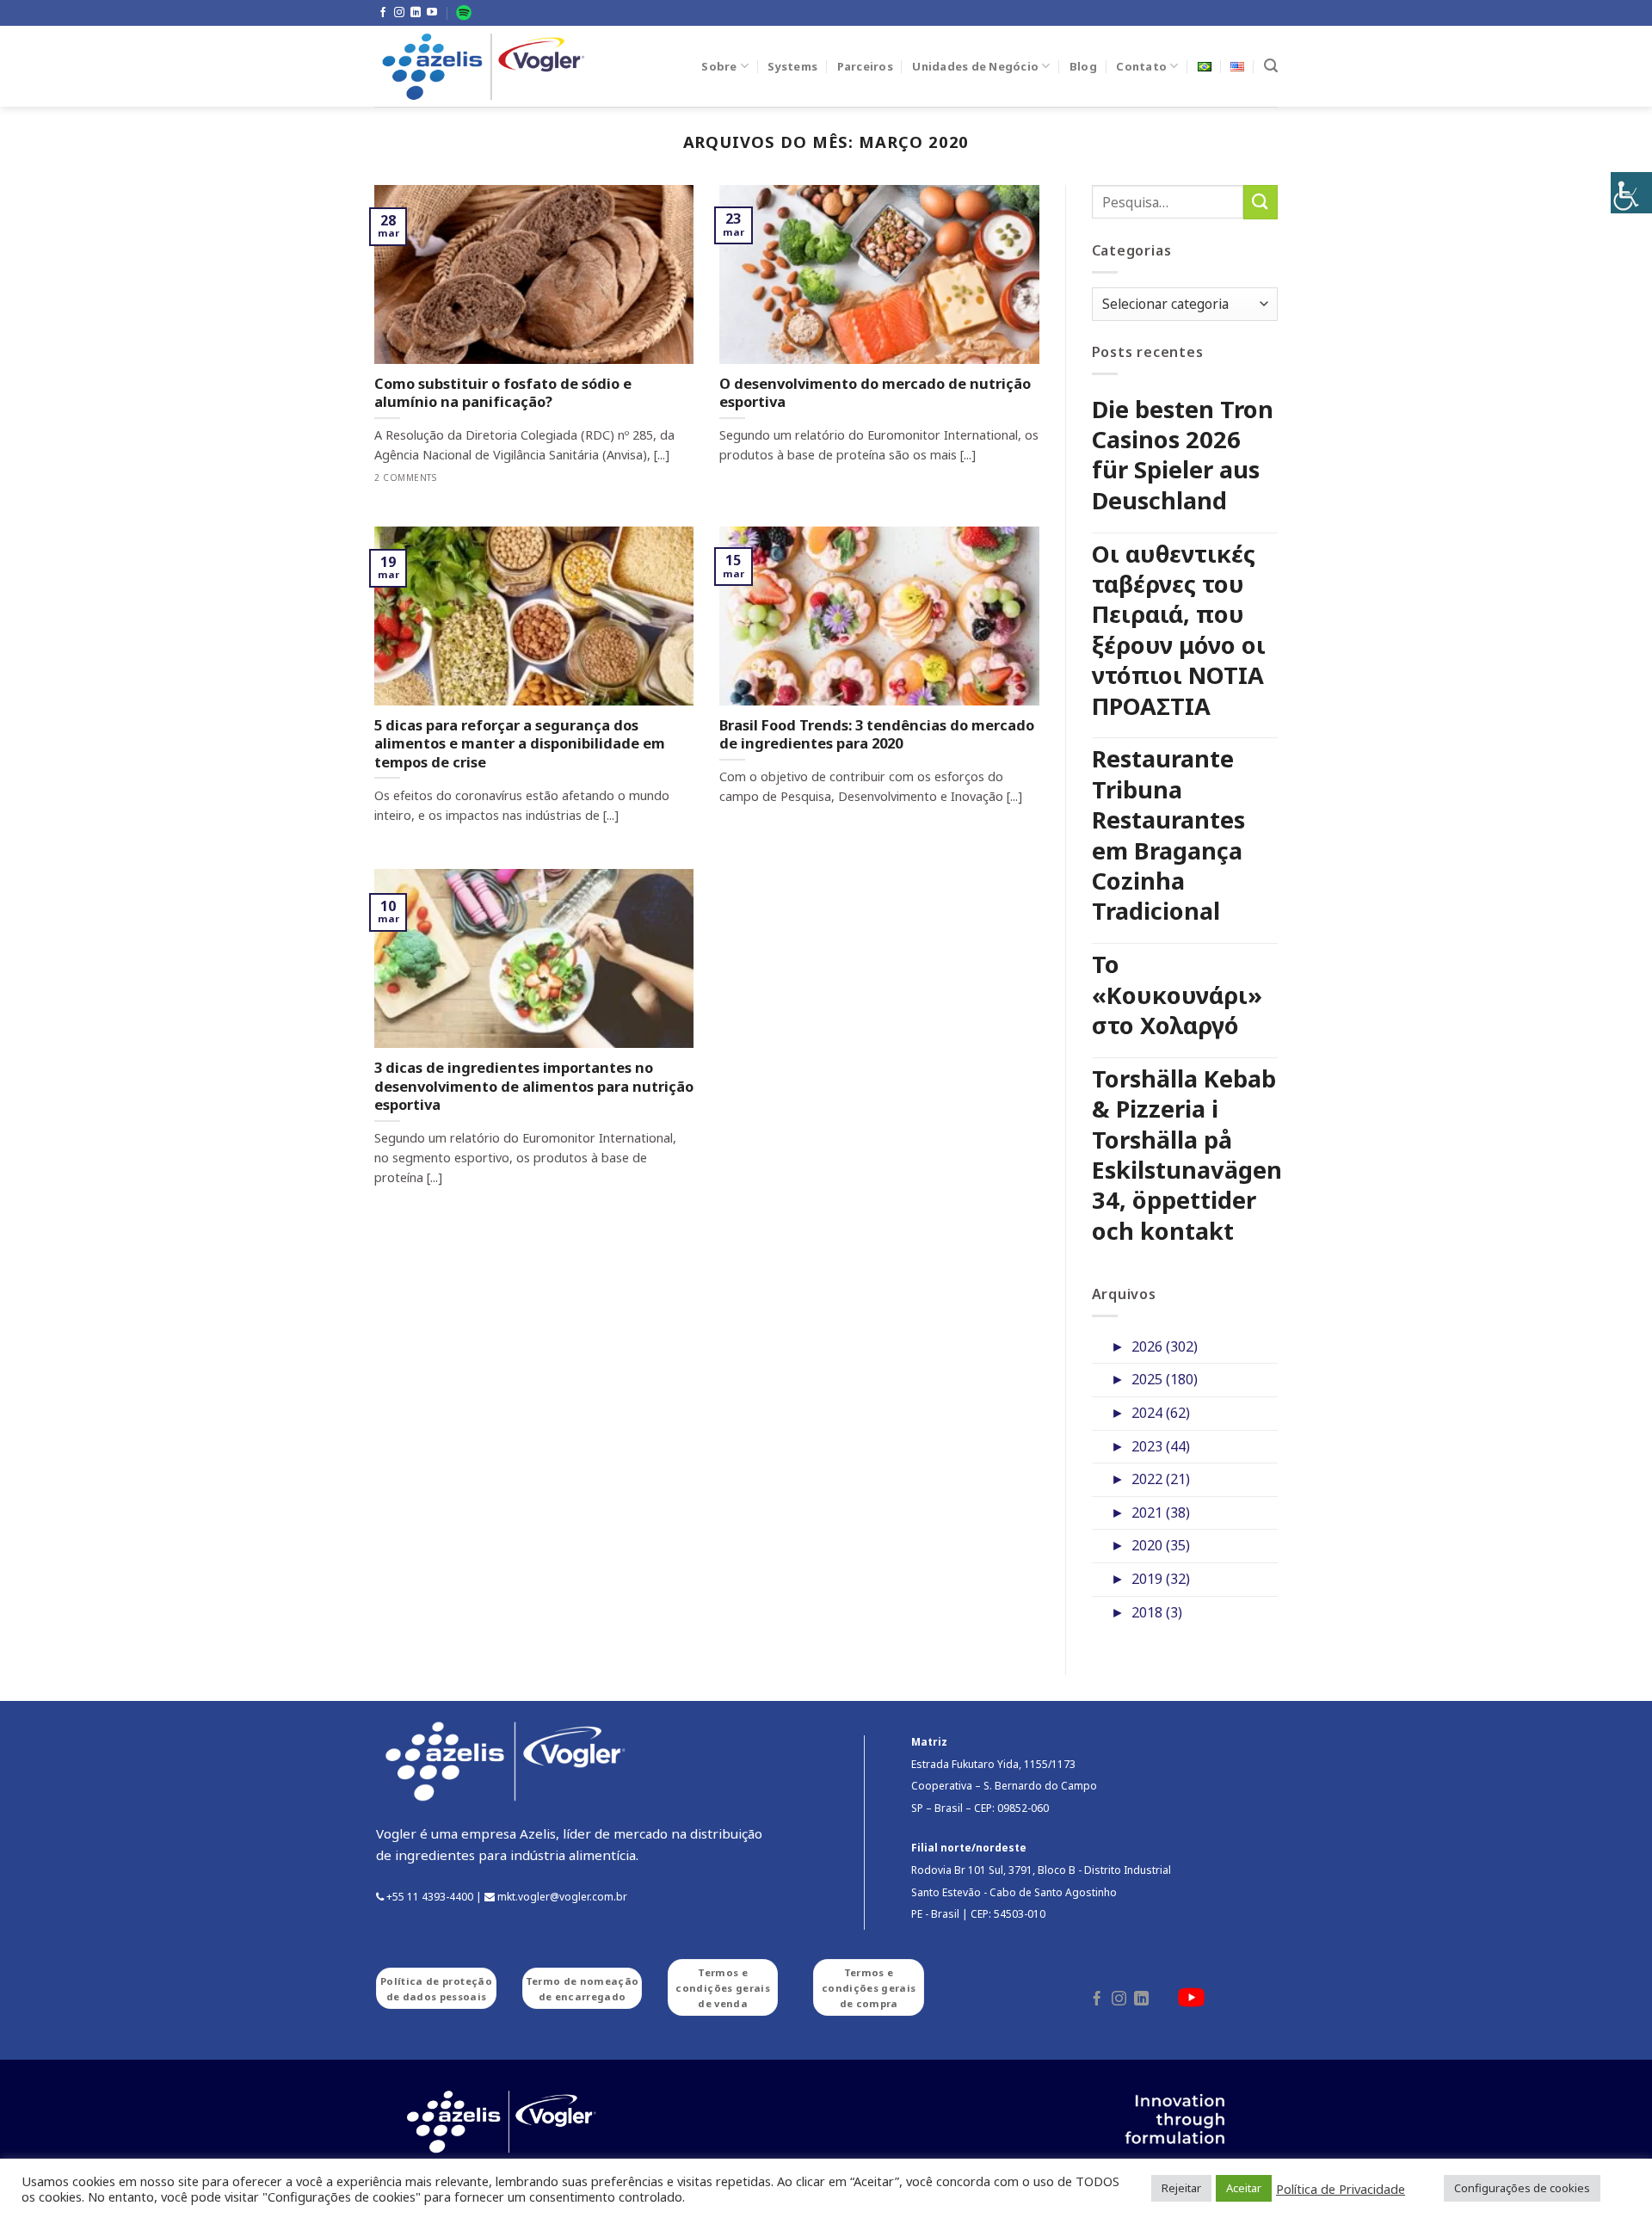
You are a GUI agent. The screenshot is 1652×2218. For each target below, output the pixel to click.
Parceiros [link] (865, 66)
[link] (1631, 193)
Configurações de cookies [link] (1522, 2188)
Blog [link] (1083, 66)
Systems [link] (792, 66)
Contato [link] (1141, 66)
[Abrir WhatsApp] (1609, 2175)
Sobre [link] (719, 66)
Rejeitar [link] (1181, 2188)
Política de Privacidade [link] (1341, 2189)
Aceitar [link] (1244, 2188)
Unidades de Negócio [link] (975, 66)
